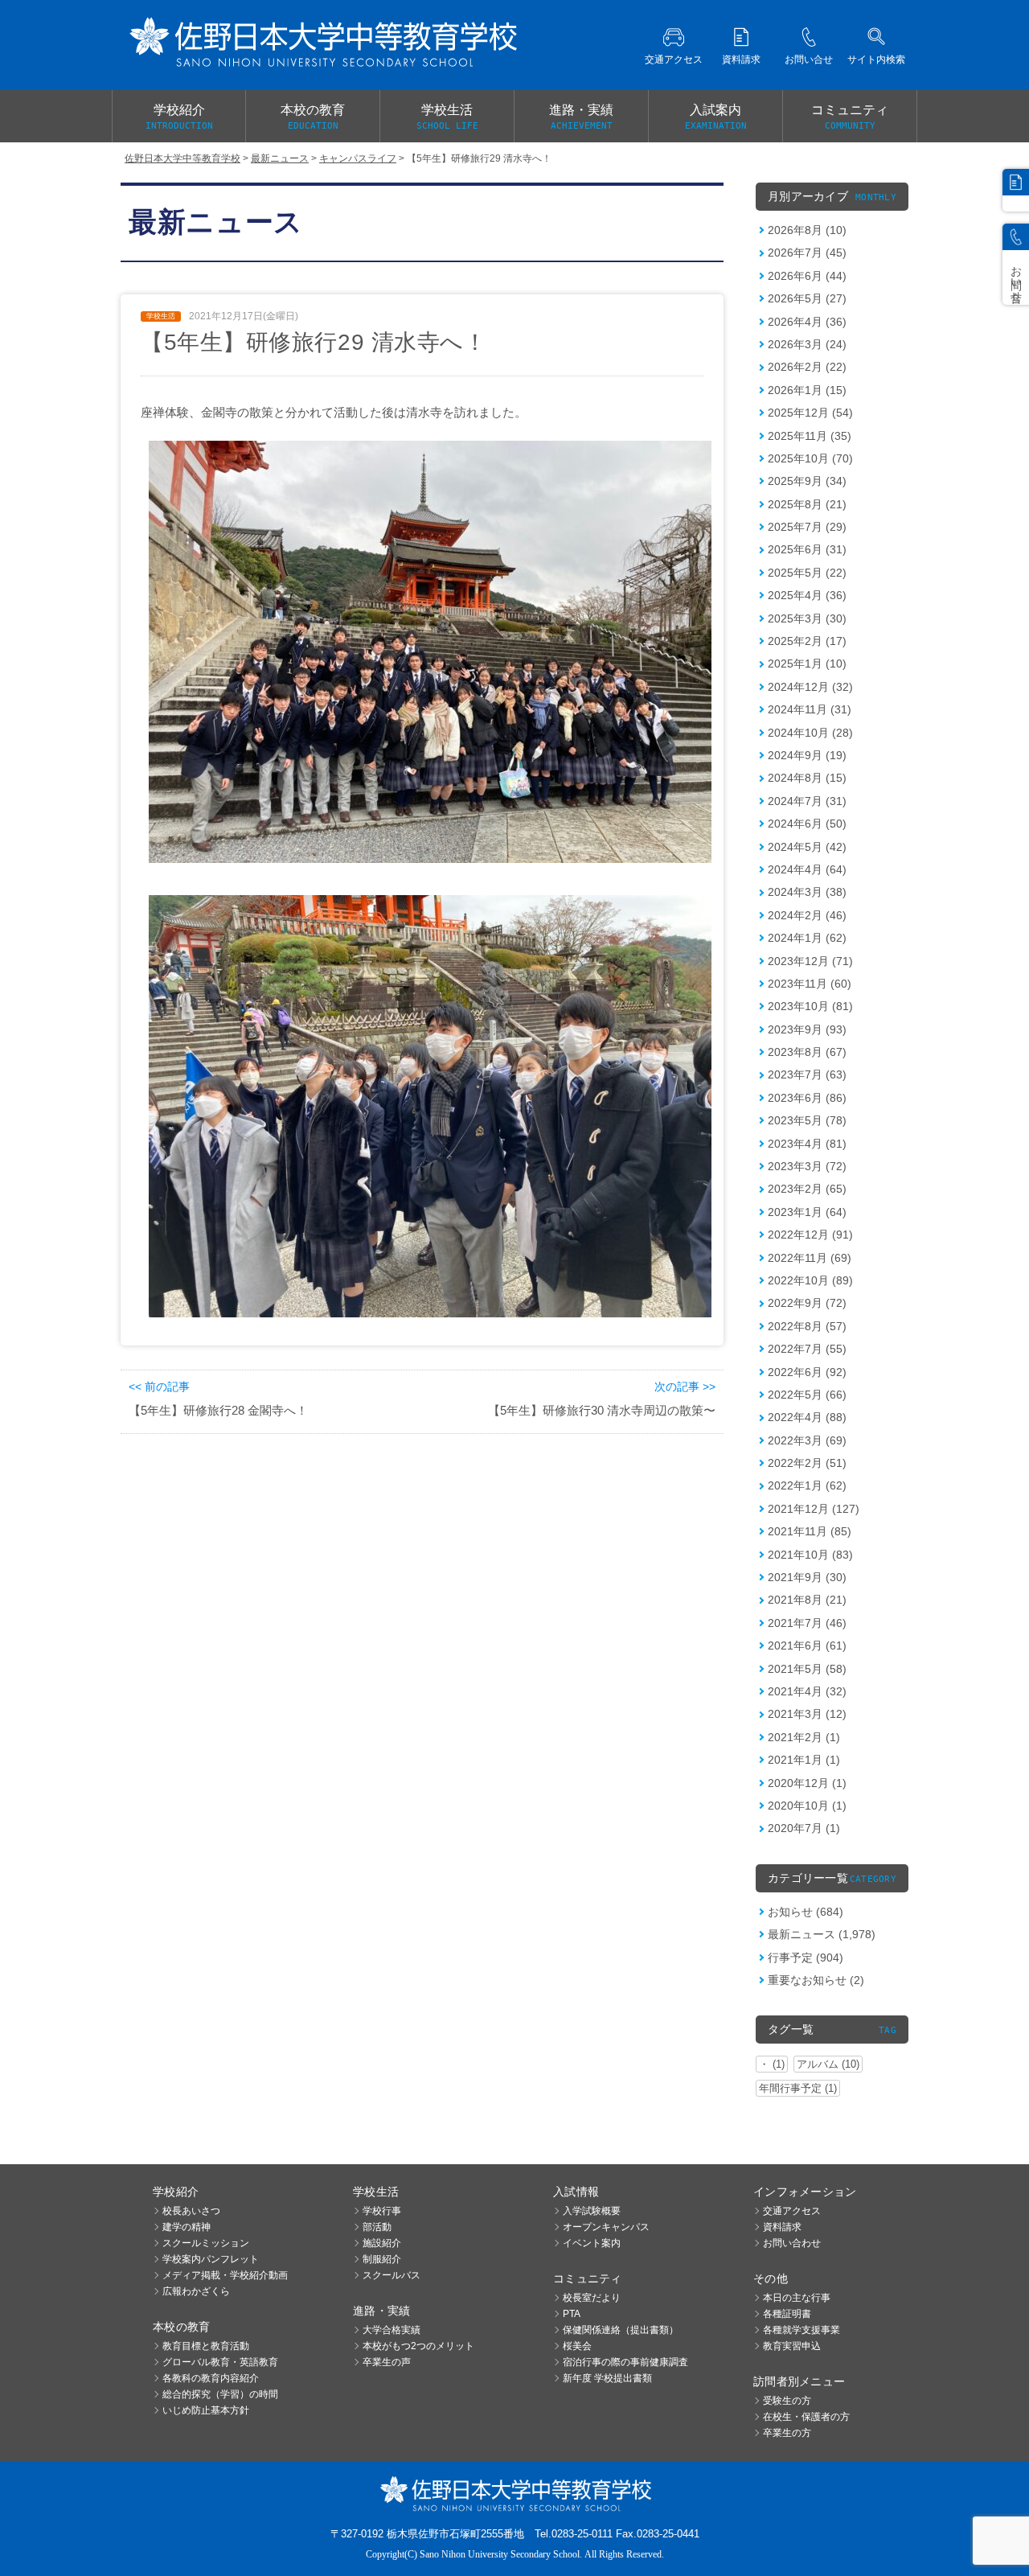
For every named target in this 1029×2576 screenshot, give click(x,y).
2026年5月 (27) (807, 298)
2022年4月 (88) (807, 1417)
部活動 (377, 2227)
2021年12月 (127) (814, 1509)
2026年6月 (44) (807, 276)
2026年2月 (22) (807, 367)
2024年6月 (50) (807, 824)
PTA (572, 2314)
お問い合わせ (792, 2243)
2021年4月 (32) (807, 1691)
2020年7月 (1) (804, 1828)
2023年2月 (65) (807, 1189)
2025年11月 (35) (810, 436)
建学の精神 (187, 2227)
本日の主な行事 (797, 2298)
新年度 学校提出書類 (607, 2378)
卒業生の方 (787, 2433)
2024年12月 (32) (810, 687)
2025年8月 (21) (807, 504)
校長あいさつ (191, 2211)
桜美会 (577, 2346)
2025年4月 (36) (807, 595)
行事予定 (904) (806, 1958)
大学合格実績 (392, 2330)
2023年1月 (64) (807, 1212)
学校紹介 (179, 117)
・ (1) (772, 2064)
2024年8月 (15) (807, 778)
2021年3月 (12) (807, 1714)
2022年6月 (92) (807, 1372)
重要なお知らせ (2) (816, 1980)
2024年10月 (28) (810, 733)
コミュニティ (850, 117)
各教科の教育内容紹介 (211, 2378)
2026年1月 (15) (807, 390)
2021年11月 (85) (810, 1531)
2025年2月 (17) (807, 641)
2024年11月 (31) (810, 709)
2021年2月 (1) (804, 1737)
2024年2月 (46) (807, 915)
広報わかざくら (196, 2291)
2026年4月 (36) (807, 322)
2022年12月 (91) (810, 1235)
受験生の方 (787, 2401)
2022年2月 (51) (807, 1463)
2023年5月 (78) (807, 1120)
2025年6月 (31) (807, 549)
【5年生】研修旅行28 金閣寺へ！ (218, 1410)
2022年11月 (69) (810, 1258)
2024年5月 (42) (807, 847)
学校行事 (382, 2211)
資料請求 (782, 2227)
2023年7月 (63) (807, 1074)
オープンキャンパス (606, 2227)
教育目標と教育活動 (206, 2346)
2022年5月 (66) (807, 1395)
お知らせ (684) (806, 1912)
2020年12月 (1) (807, 1783)
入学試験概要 (592, 2211)
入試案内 (716, 117)
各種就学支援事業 (801, 2330)
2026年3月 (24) (807, 344)
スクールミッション (206, 2243)
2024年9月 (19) (807, 755)
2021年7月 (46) (807, 1623)
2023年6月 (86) (807, 1098)
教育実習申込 (792, 2346)
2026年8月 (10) (807, 230)
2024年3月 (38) (807, 892)
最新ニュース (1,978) (822, 1934)
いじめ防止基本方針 (206, 2410)
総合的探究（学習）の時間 (220, 2394)
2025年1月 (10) (807, 664)
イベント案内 (592, 2243)
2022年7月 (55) (807, 1349)
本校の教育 (313, 117)
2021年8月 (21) (807, 1600)
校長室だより (592, 2298)
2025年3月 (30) (807, 618)
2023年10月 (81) (810, 1006)
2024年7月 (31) (807, 801)
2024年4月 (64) (807, 869)
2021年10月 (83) (810, 1555)
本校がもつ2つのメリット (418, 2346)
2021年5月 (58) (807, 1669)
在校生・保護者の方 (806, 2417)
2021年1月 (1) (804, 1760)
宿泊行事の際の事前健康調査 (625, 2362)
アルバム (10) (828, 2064)
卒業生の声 (387, 2362)
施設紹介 (382, 2243)
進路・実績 (581, 117)
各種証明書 (787, 2314)
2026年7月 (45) (807, 253)
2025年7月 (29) (807, 527)
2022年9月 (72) (807, 1303)
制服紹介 (382, 2259)
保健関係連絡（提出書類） (621, 2330)
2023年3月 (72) (807, 1166)
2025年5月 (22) (807, 573)
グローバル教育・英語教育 (220, 2362)
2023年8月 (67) (807, 1052)
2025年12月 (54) (810, 413)
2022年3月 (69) (807, 1440)
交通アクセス (792, 2211)
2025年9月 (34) (807, 481)
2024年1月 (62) (807, 938)
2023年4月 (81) (807, 1144)
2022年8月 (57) (807, 1326)
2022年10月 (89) (810, 1280)
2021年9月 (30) (807, 1577)
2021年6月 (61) (807, 1645)
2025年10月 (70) (810, 458)
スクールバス (392, 2275)
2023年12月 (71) (810, 961)
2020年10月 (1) (807, 1806)
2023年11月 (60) (810, 984)
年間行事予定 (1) (798, 2088)
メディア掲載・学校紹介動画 (225, 2275)
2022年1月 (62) (807, 1485)
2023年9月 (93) (807, 1029)
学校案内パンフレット (211, 2259)
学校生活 (447, 117)
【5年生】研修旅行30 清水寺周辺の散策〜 (602, 1410)
